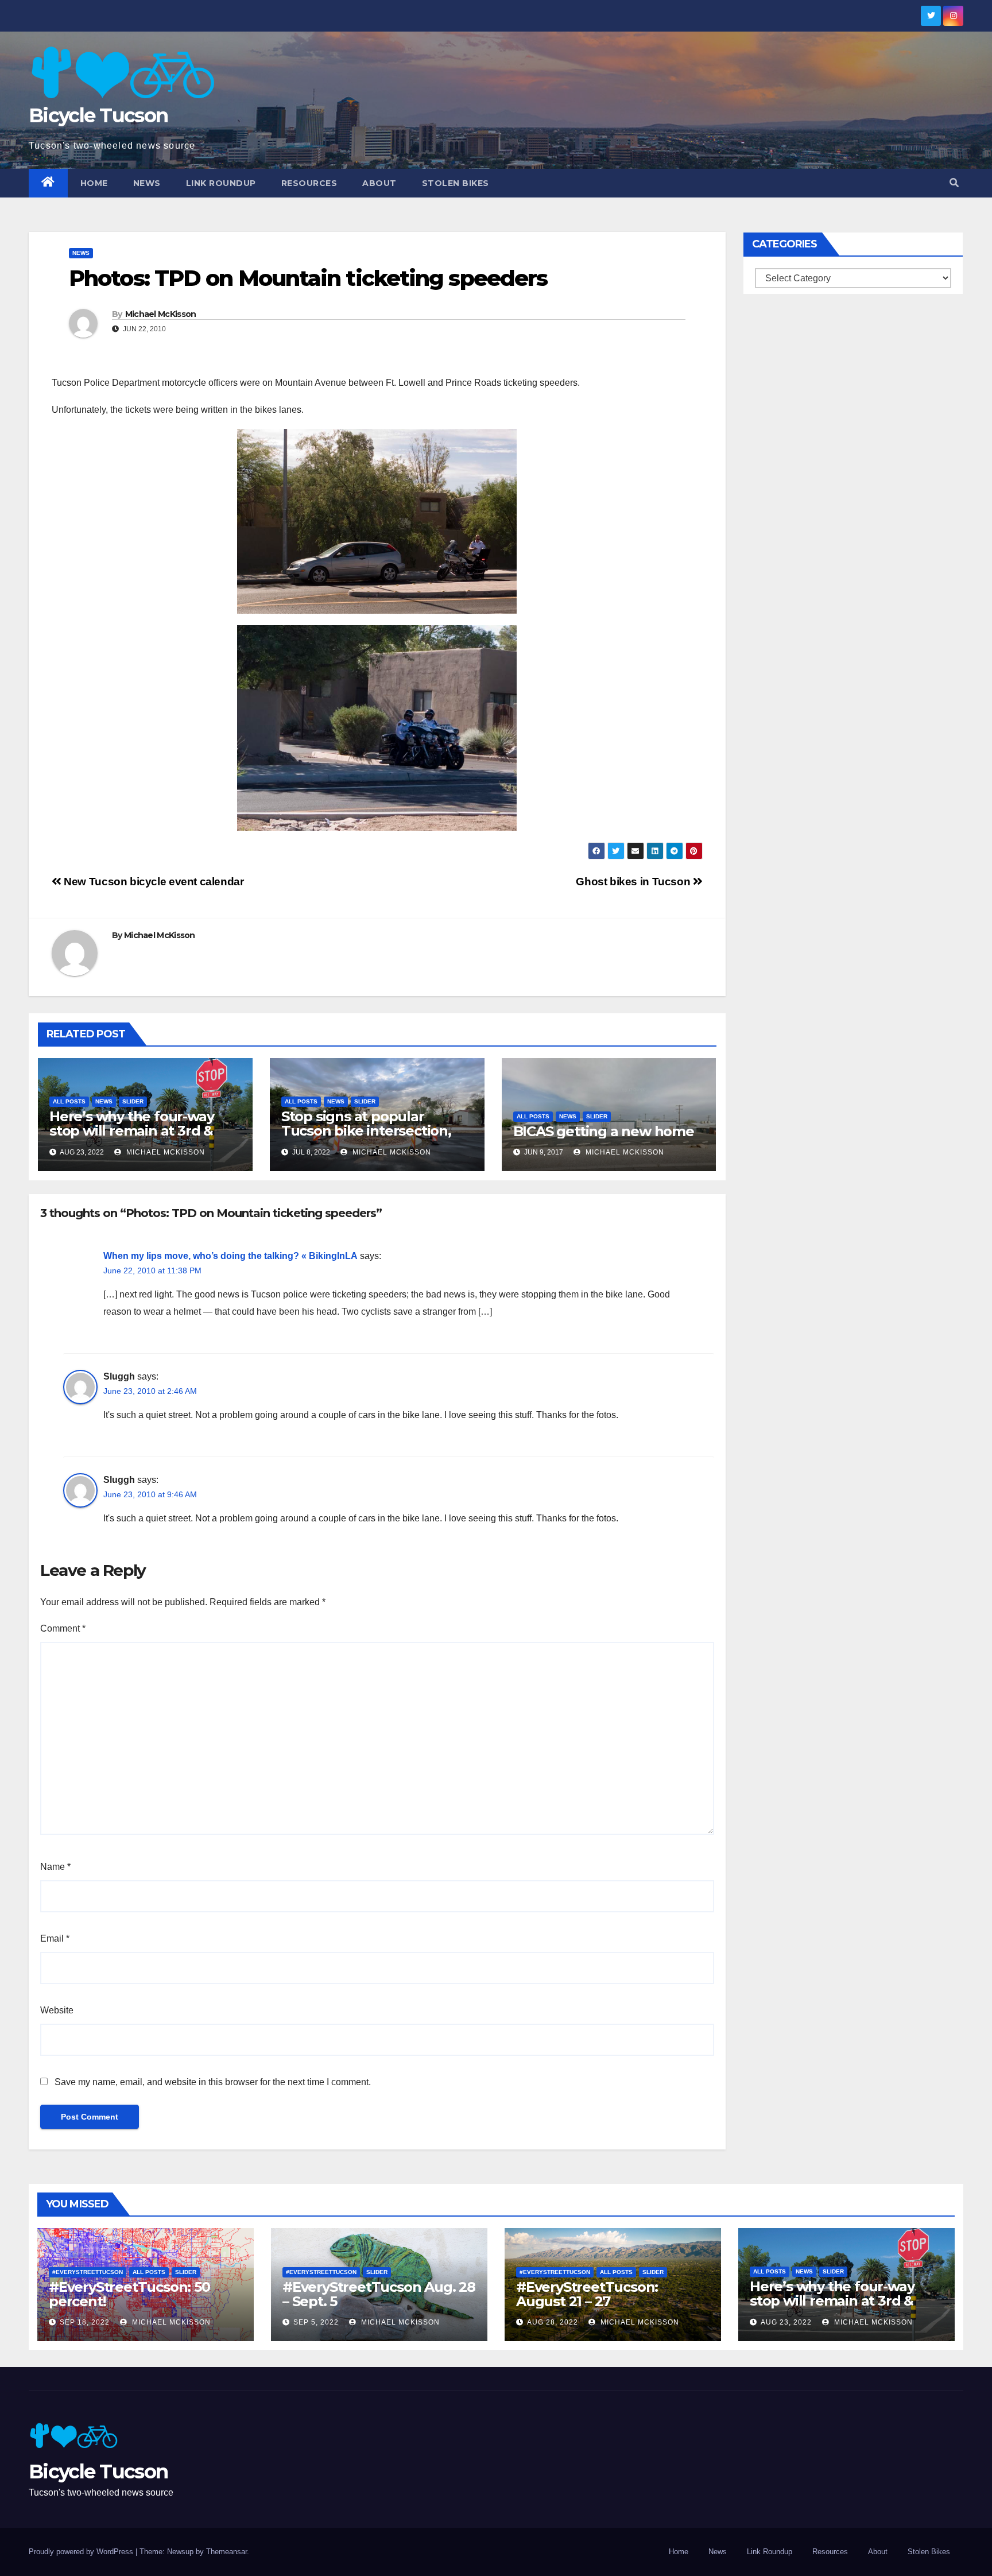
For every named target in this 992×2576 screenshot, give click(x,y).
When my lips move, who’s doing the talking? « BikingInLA (230, 1256)
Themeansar (226, 2552)
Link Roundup (221, 183)
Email (55, 1938)
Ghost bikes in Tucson (634, 882)
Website (57, 2010)
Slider (133, 1101)
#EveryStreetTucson (88, 2272)
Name (55, 1867)
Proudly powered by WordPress (82, 2552)
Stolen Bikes (456, 183)
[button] (954, 183)
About (379, 183)
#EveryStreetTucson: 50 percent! (129, 2294)
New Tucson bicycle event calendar (153, 882)
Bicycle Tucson (98, 115)
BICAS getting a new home (604, 1131)
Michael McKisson (161, 314)
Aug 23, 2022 (786, 2322)
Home (94, 183)
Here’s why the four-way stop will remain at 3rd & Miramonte (131, 1131)
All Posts (69, 1101)
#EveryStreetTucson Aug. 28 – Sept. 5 (379, 2294)
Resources (309, 183)
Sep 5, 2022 (316, 2322)
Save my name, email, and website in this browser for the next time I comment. (213, 2082)
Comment (63, 1628)
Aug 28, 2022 (553, 2322)
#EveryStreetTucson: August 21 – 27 (587, 2294)
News (147, 183)
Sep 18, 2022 (85, 2322)
